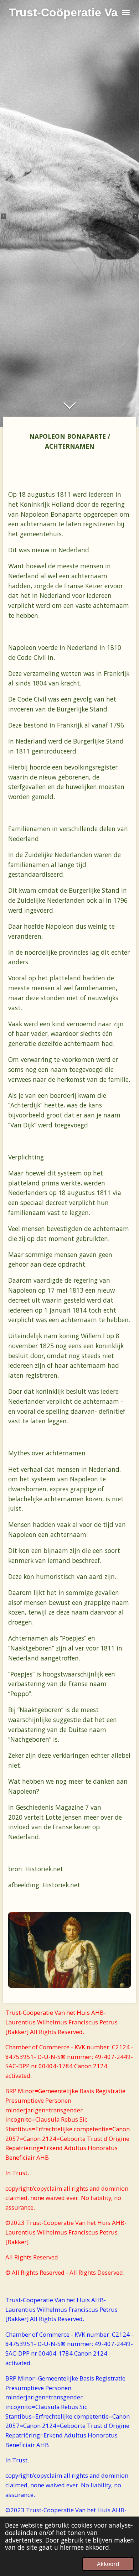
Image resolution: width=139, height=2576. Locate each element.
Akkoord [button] (108, 2564)
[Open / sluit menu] (126, 12)
